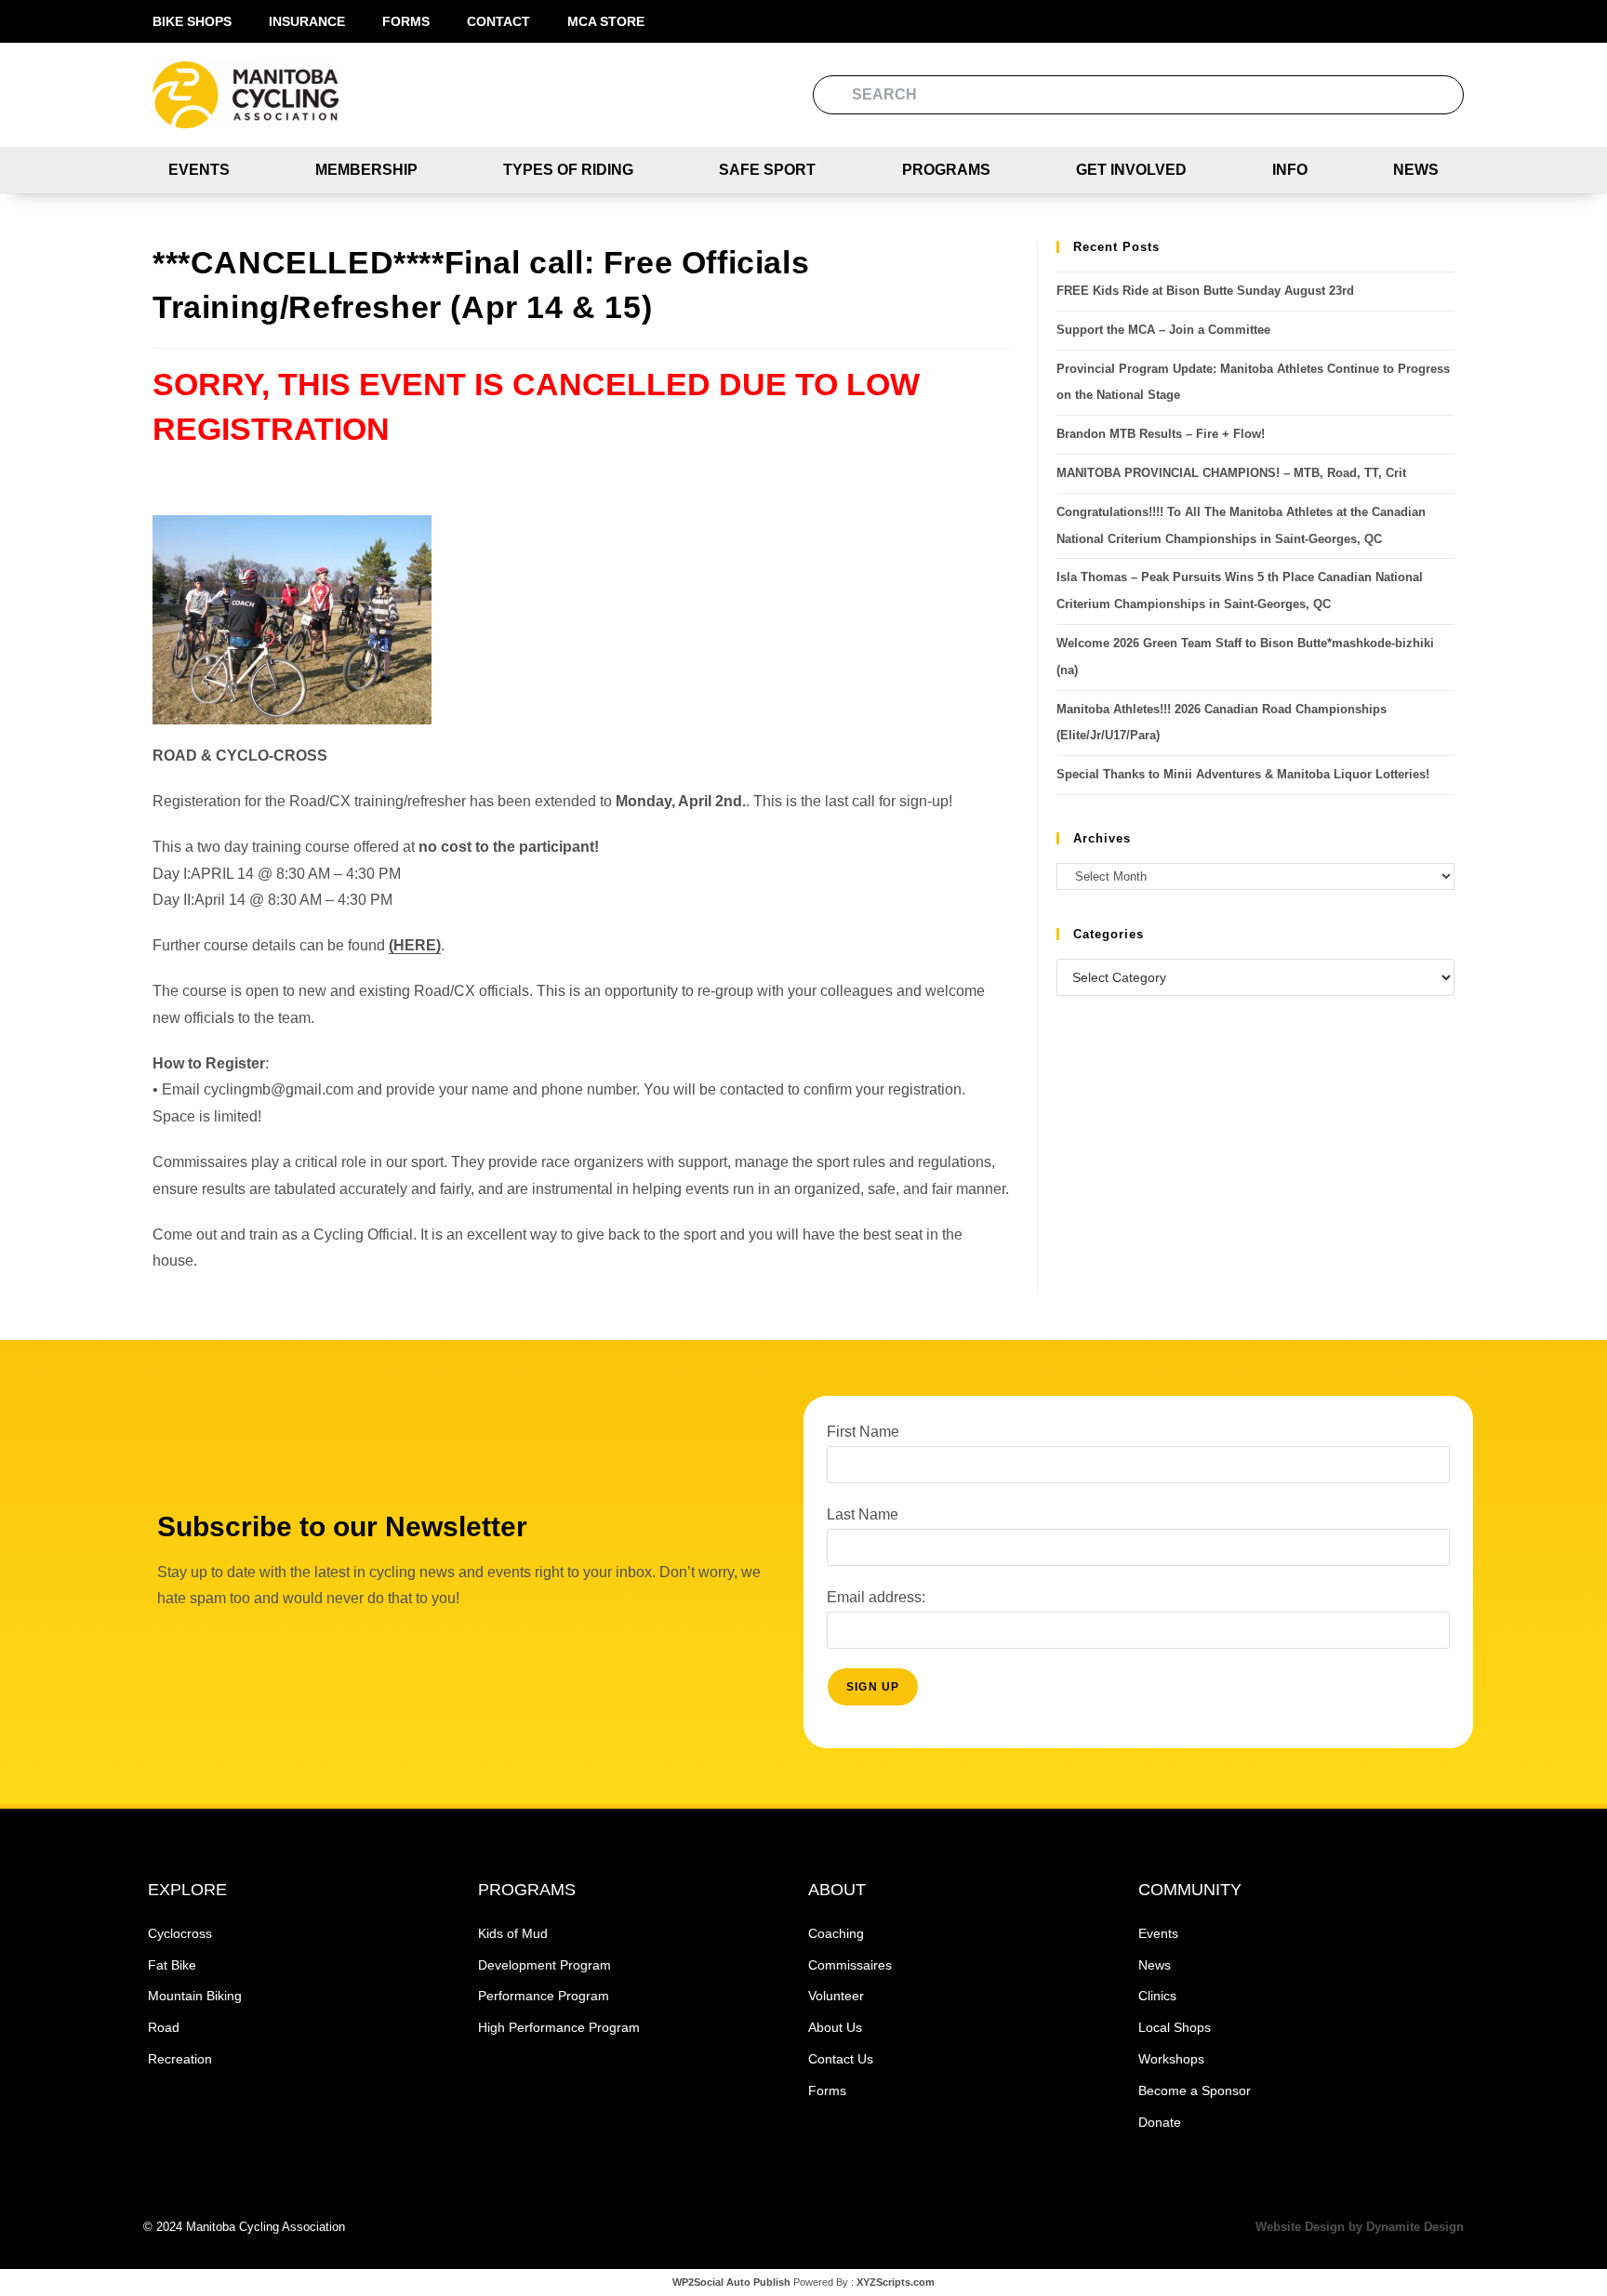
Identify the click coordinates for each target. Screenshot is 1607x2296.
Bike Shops (192, 21)
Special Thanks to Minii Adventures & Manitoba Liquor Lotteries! (1243, 774)
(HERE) (415, 945)
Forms (406, 21)
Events (199, 170)
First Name (863, 1432)
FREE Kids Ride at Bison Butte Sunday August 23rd (1205, 291)
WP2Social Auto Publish (731, 2282)
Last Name (863, 1514)
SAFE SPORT (767, 170)
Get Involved (1131, 170)
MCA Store (606, 21)
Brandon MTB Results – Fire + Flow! (1161, 434)
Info (1290, 170)
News (1416, 170)
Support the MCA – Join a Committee (1163, 330)
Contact (498, 21)
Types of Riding (568, 170)
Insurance (307, 21)
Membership (366, 170)
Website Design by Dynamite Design (1360, 2227)
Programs (946, 170)
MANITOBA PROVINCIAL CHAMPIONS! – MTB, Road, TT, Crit (1231, 473)
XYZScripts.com (896, 2282)
